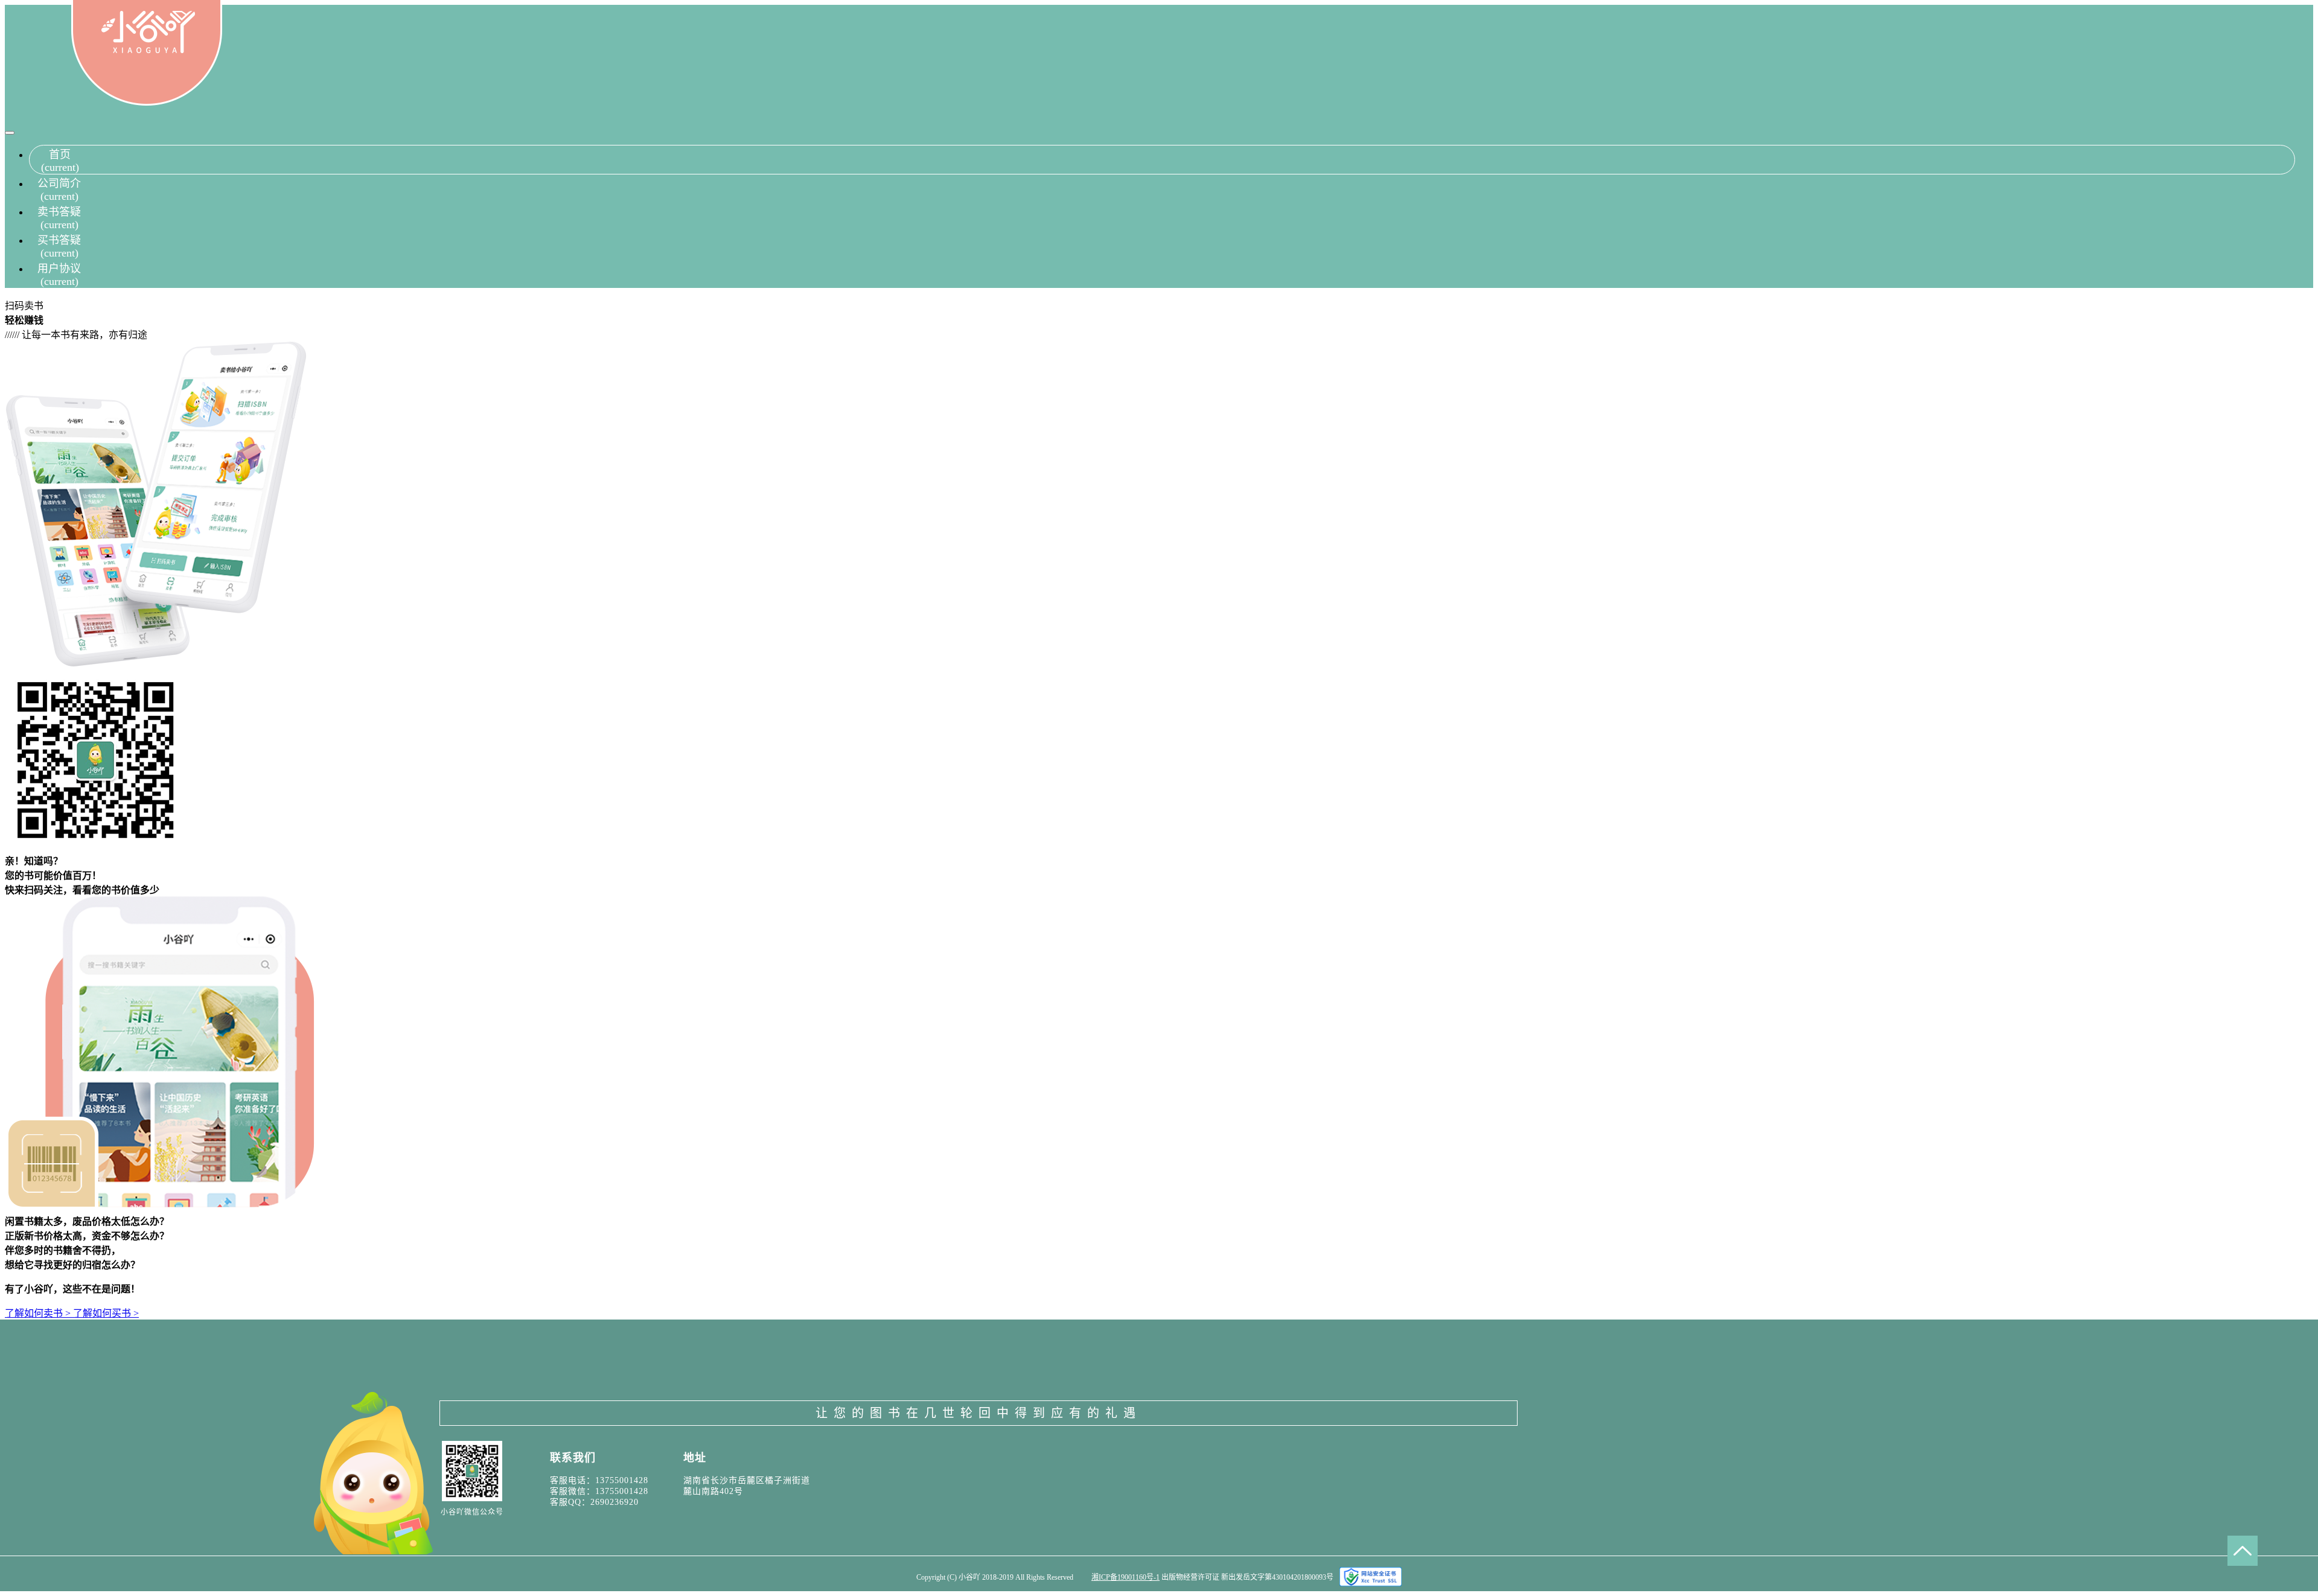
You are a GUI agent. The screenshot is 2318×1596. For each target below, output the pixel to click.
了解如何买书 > (106, 1313)
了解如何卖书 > (39, 1313)
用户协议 (59, 275)
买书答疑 (59, 247)
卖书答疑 (59, 218)
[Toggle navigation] (10, 133)
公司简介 (59, 190)
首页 (60, 161)
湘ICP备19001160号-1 (1125, 1577)
